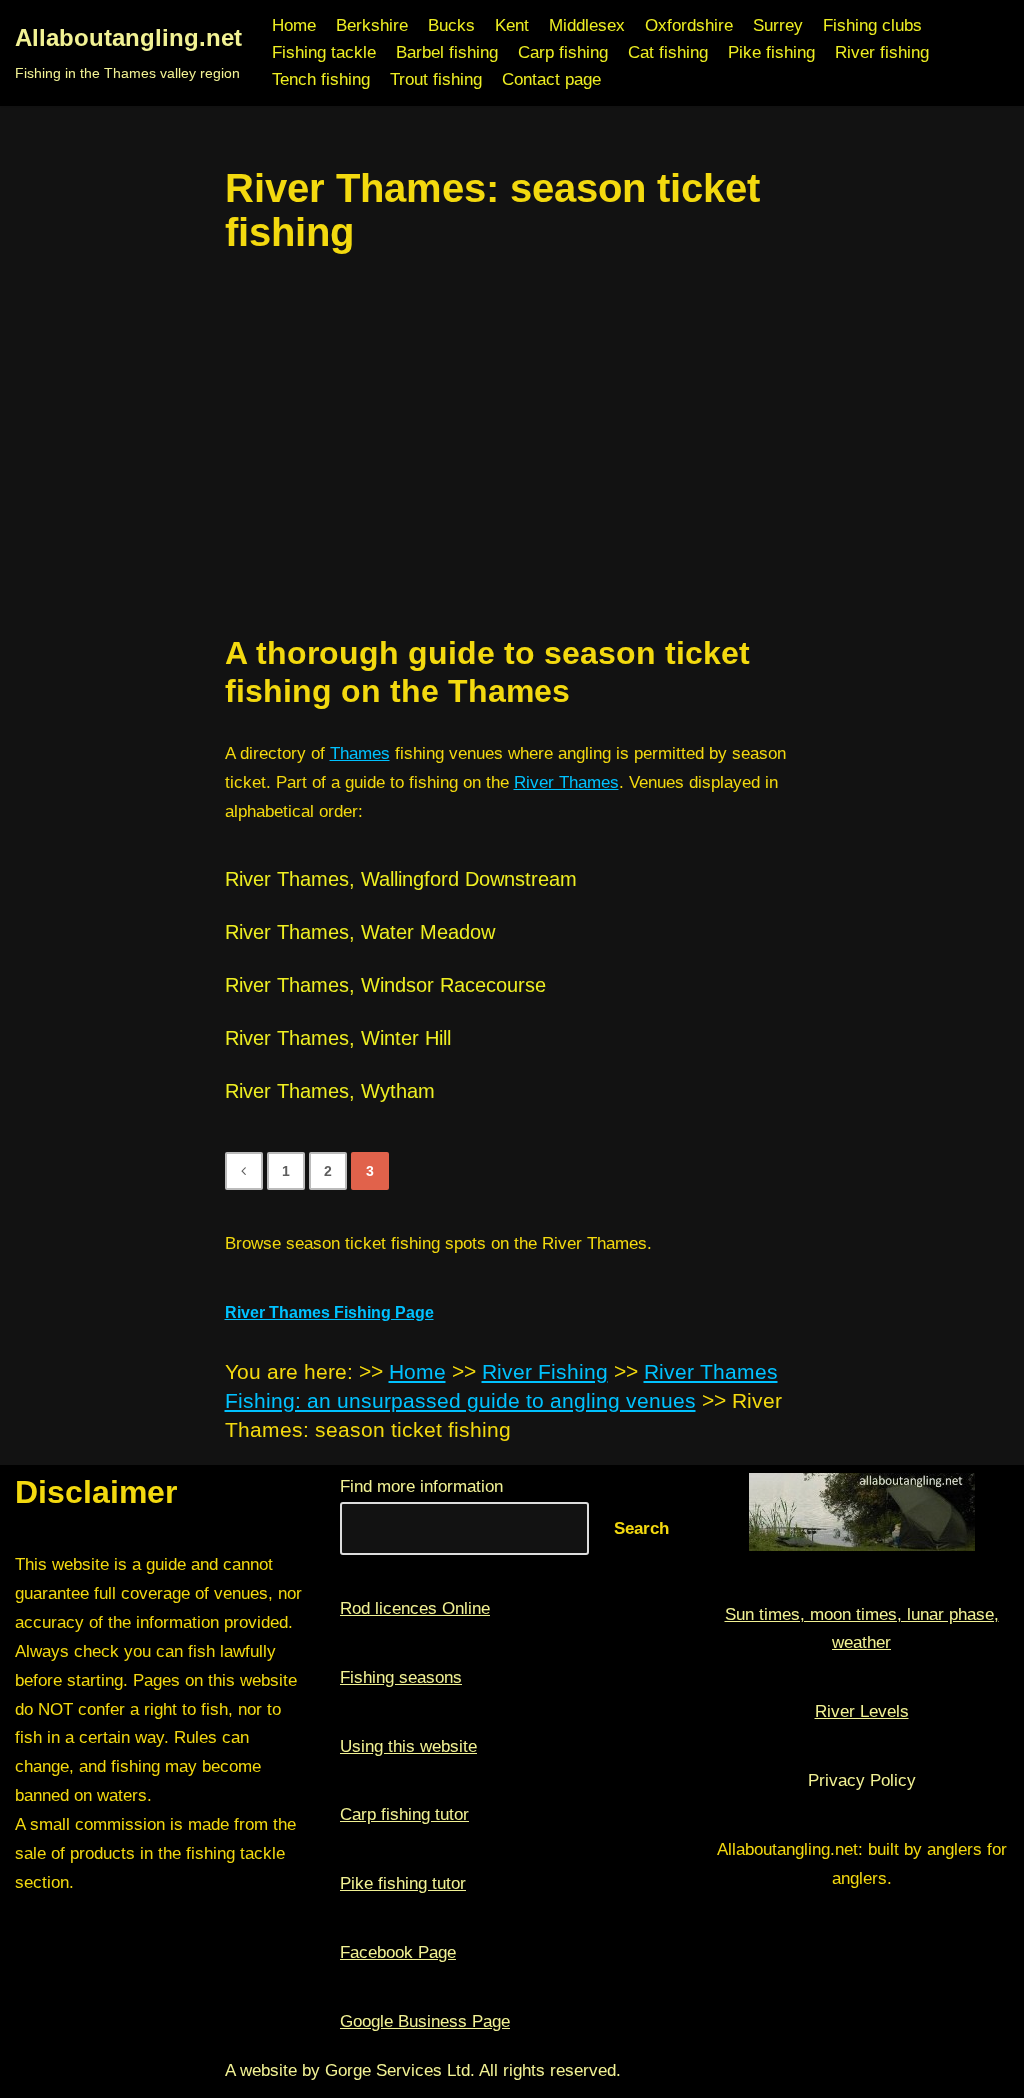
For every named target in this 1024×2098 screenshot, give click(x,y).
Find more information (421, 1486)
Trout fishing (436, 79)
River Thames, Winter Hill (338, 1038)
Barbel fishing (447, 52)
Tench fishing (321, 79)
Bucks (451, 25)
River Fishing (545, 1372)
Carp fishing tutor (404, 1814)
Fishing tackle (324, 52)
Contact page (551, 79)
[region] (512, 444)
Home (294, 25)
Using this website (408, 1746)
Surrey (778, 25)
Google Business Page (425, 2021)
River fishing (882, 52)
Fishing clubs (872, 25)
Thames (360, 753)
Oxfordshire (689, 25)
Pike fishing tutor (403, 1883)
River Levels (862, 1711)
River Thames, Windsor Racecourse (385, 985)
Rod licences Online (415, 1608)
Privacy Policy (862, 1780)
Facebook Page (398, 1952)
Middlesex (587, 25)
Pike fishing (771, 52)
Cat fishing (668, 52)
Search (641, 1528)
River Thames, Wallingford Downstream (401, 879)
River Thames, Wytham (330, 1091)
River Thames (566, 782)
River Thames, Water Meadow (360, 932)
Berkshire (372, 25)
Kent (512, 25)
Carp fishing (563, 52)
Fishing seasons (401, 1677)
